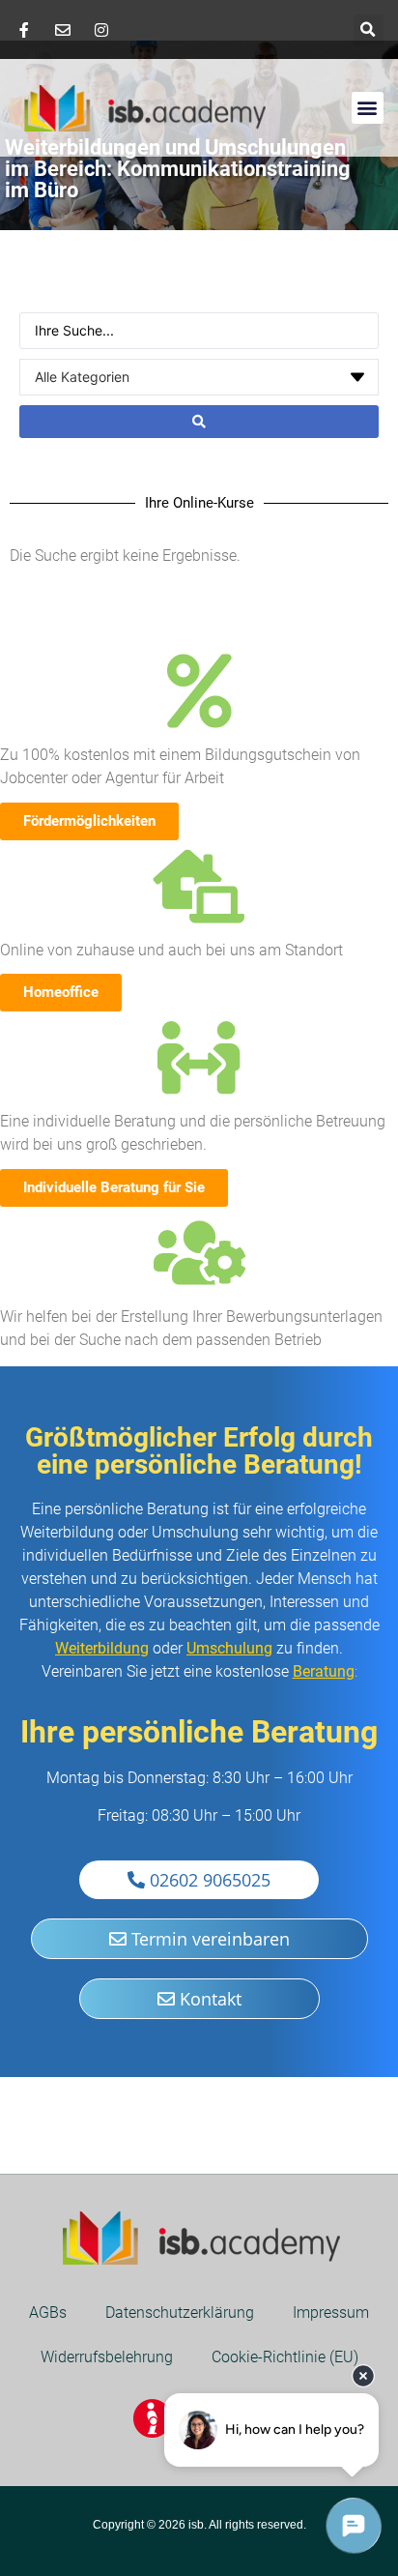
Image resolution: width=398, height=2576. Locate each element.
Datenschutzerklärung (180, 2313)
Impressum (331, 2313)
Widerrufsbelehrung (107, 2357)
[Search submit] (199, 422)
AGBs (48, 2313)
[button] (369, 29)
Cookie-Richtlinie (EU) (285, 2357)
